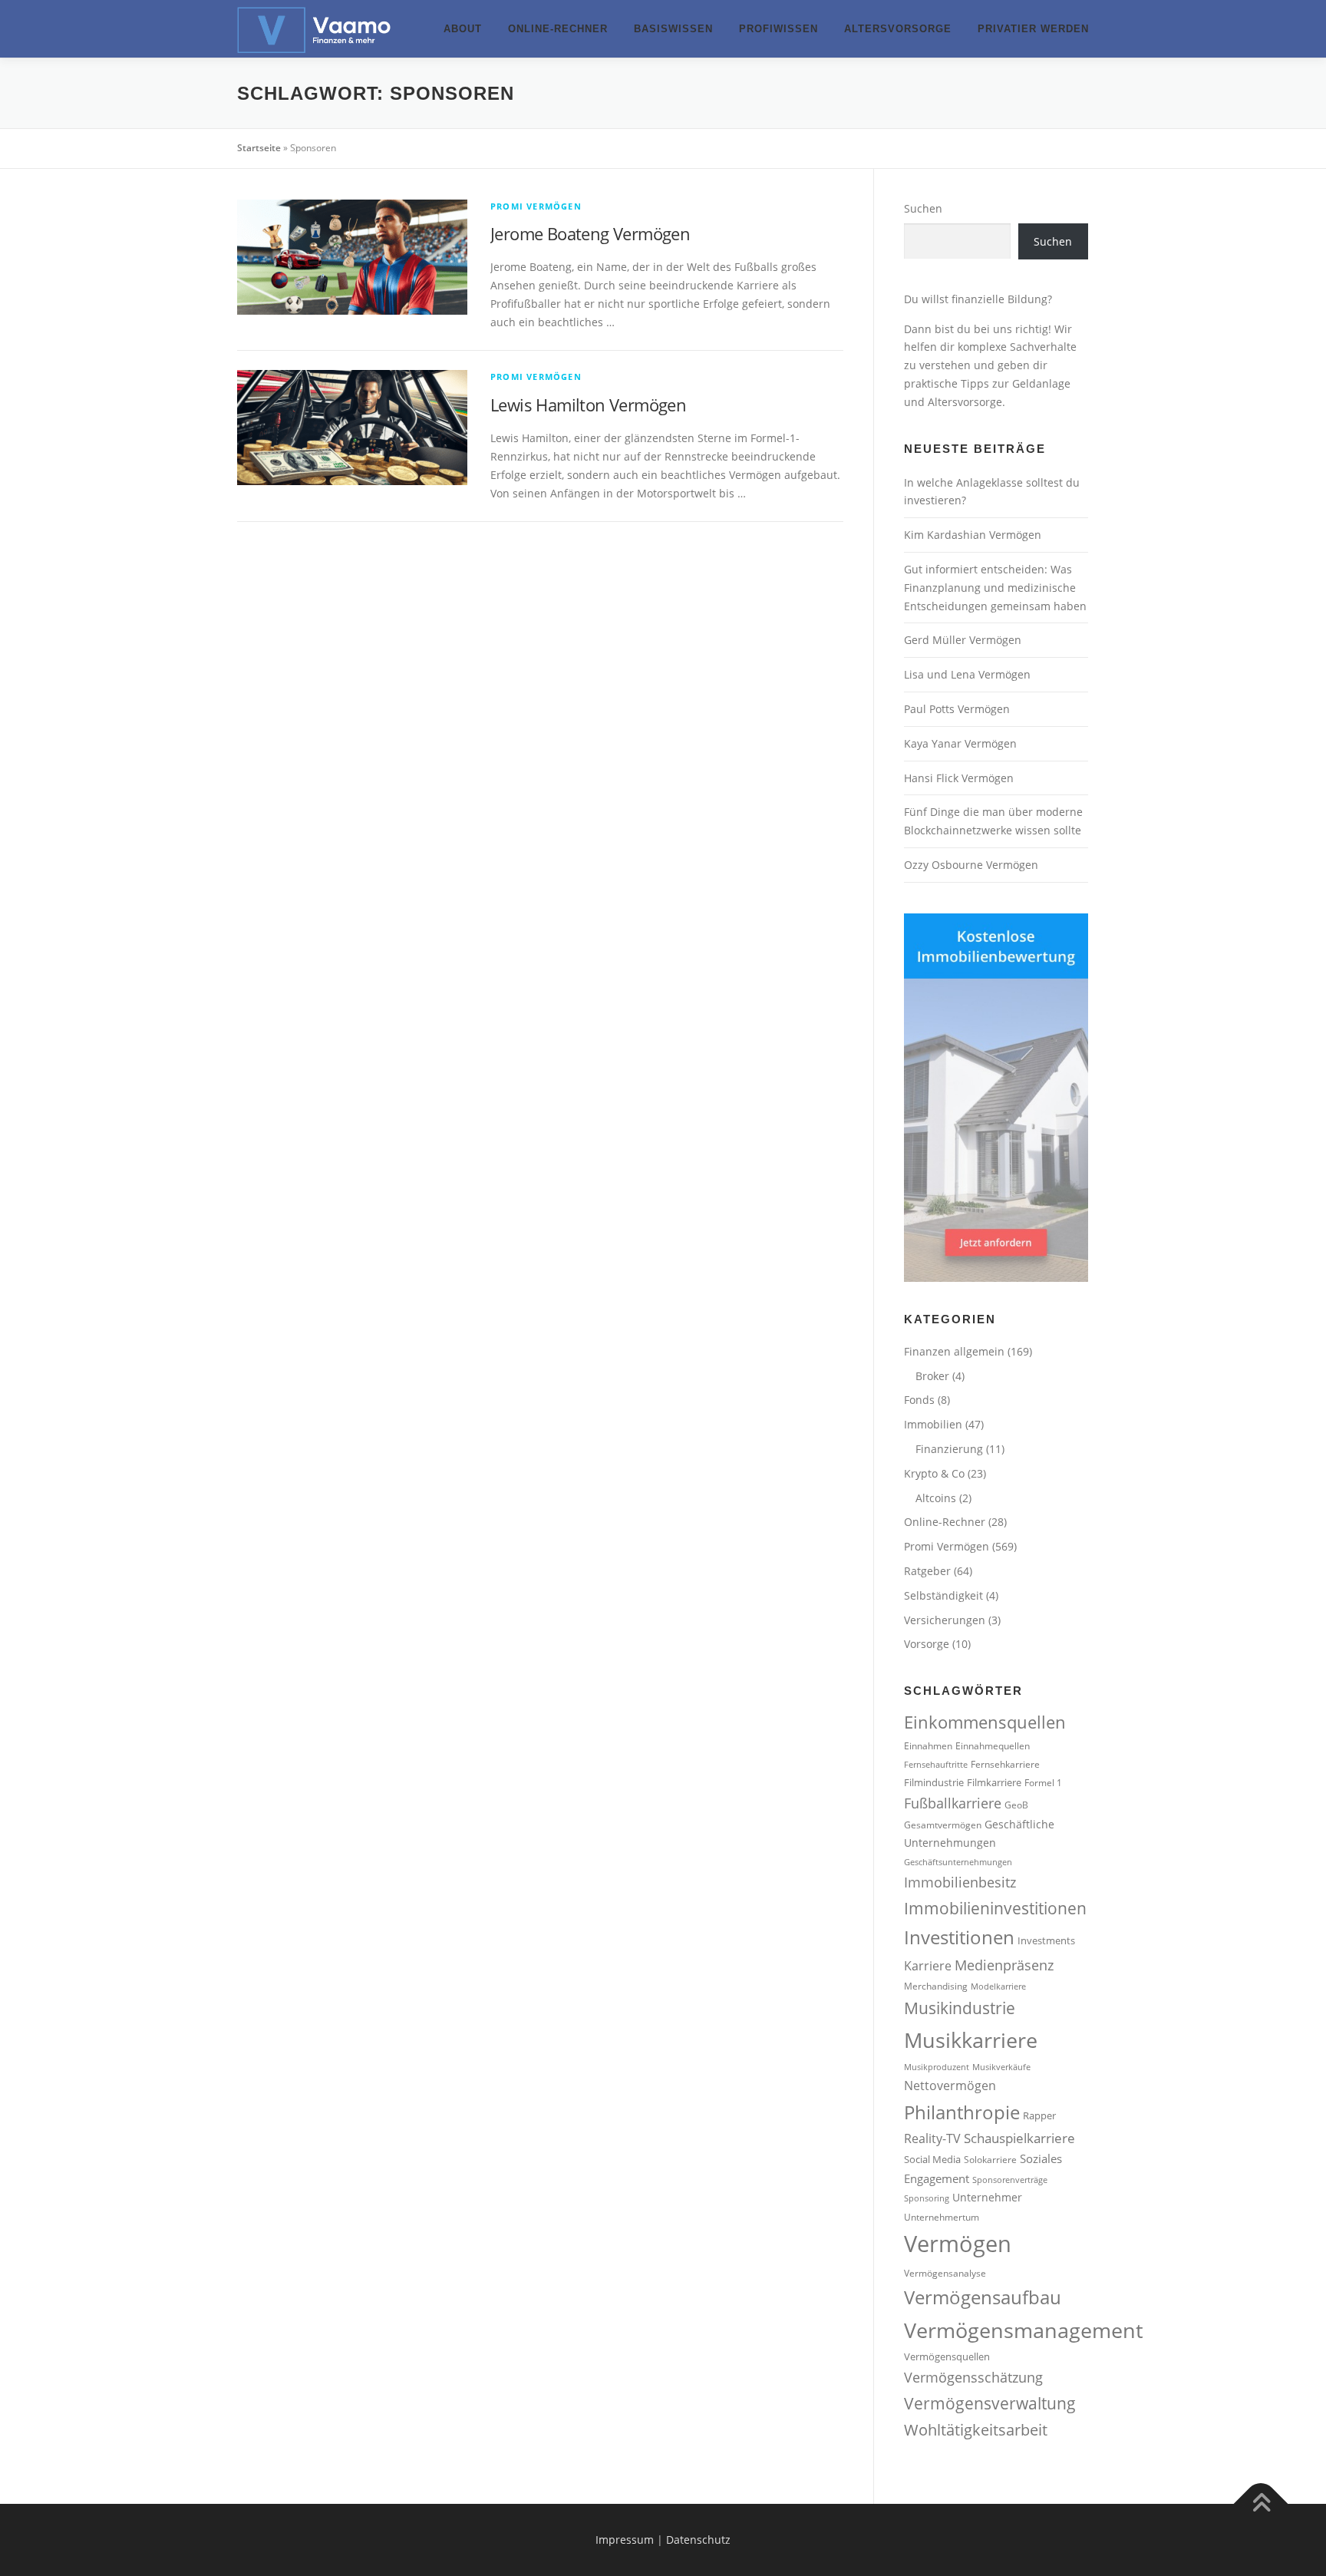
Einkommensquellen (985, 1722)
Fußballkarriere (953, 1803)
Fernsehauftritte (936, 1765)
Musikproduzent (937, 2067)
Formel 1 (1043, 1782)
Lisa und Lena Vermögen (967, 674)
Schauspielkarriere (1019, 2138)
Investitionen (959, 1937)
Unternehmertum (942, 2217)
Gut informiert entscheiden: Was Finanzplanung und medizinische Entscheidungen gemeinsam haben (995, 588)
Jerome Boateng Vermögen (590, 233)
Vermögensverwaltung (990, 2403)
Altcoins (936, 1498)
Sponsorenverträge (1010, 2180)
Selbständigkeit (943, 1595)
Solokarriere (990, 2159)
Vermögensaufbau (983, 2297)
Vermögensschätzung (973, 2377)
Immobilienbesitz (960, 1882)
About (463, 29)
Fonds (919, 1400)
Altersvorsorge (898, 29)
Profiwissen (778, 29)
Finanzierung (949, 1449)
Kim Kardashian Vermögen (973, 535)
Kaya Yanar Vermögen (960, 743)
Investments (1046, 1940)
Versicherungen (945, 1620)
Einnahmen (928, 1745)
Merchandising (936, 1986)
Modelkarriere (998, 1986)
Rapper (1039, 2115)
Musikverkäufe (1001, 2067)
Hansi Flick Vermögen (959, 778)
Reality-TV (932, 2138)
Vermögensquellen (947, 2356)
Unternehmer (987, 2197)
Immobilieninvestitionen (995, 1908)
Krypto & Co (934, 1473)
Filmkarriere (994, 1782)
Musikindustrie (960, 2008)
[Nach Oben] (1261, 2504)
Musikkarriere (971, 2040)
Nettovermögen (950, 2086)
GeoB (1016, 1805)
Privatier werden (1033, 29)
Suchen (923, 208)
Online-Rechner (558, 29)
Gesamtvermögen (943, 1825)
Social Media (932, 2159)
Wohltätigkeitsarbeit (976, 2430)
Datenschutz (698, 2540)
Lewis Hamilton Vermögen (588, 405)
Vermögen (958, 2244)
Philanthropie (962, 2112)
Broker (932, 1376)
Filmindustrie (934, 1782)
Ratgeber (927, 1571)
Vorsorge (927, 1644)
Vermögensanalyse (945, 2273)
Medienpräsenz (1004, 1965)
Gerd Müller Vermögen (963, 640)
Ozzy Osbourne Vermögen (971, 865)
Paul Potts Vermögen (957, 709)
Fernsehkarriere (1005, 1764)
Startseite (259, 148)
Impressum (625, 2540)
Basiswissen (673, 29)
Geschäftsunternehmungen (958, 1862)
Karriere (928, 1966)
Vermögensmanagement (1024, 2330)
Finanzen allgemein (954, 1351)
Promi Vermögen (536, 206)
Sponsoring (927, 2198)
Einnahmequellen (993, 1745)
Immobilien (933, 1424)
